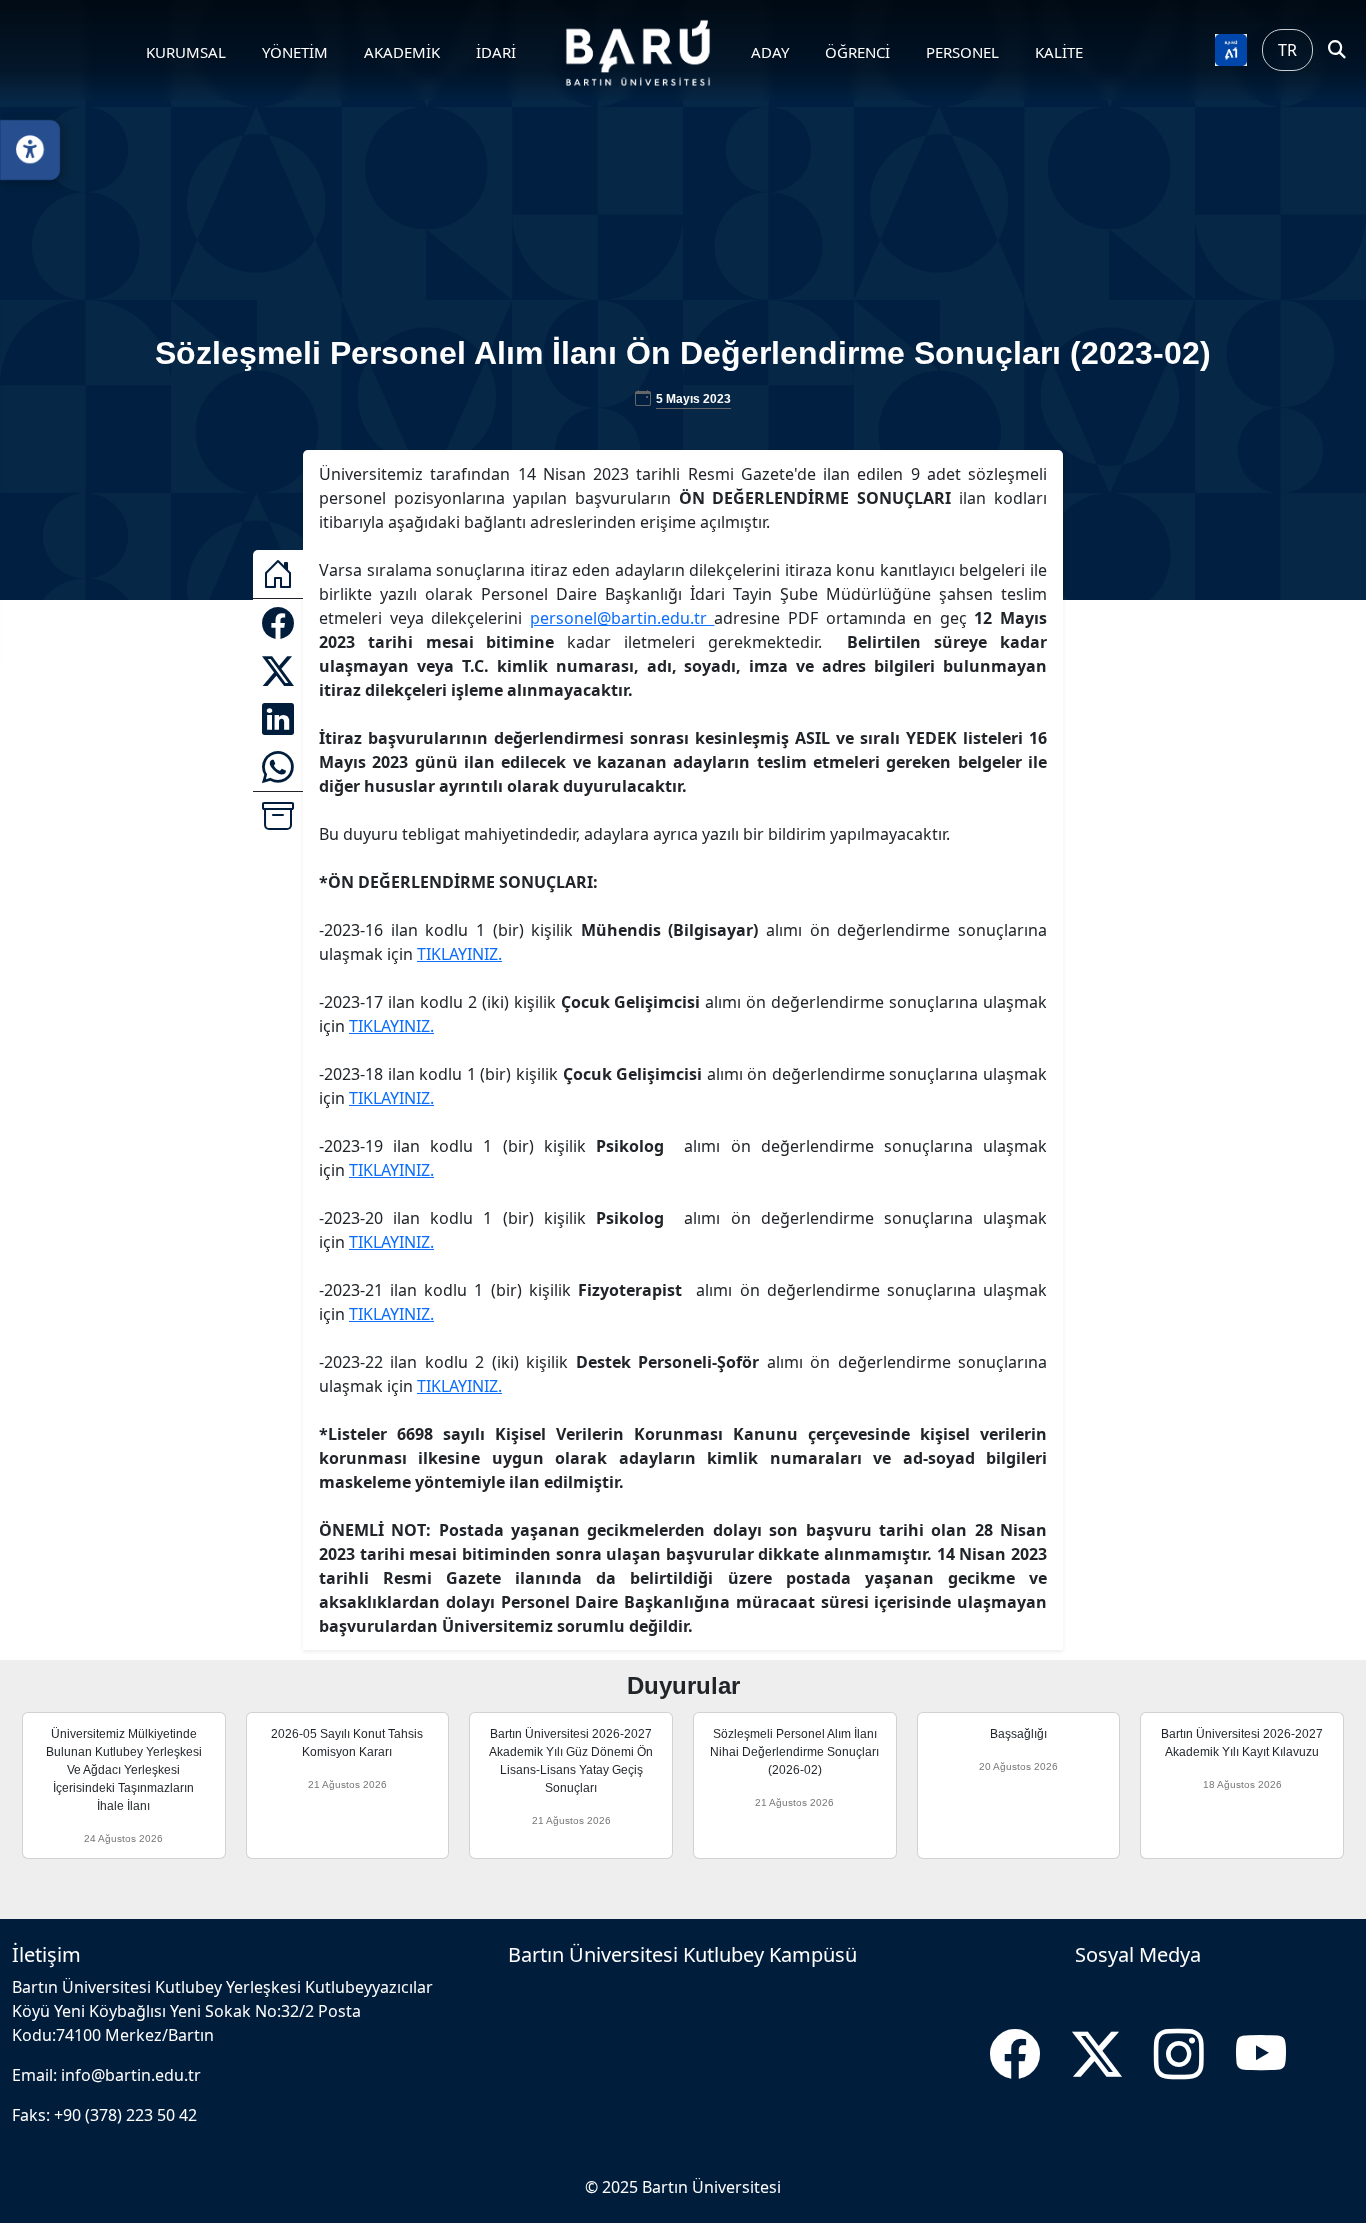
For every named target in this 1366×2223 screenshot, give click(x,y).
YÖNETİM (295, 52)
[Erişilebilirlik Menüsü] (30, 150)
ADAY (770, 52)
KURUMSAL (186, 52)
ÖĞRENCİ (857, 52)
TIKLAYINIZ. (459, 954)
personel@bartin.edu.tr (622, 618)
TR (1287, 50)
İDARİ (496, 52)
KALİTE (1059, 52)
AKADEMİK (402, 52)
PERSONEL (962, 52)
